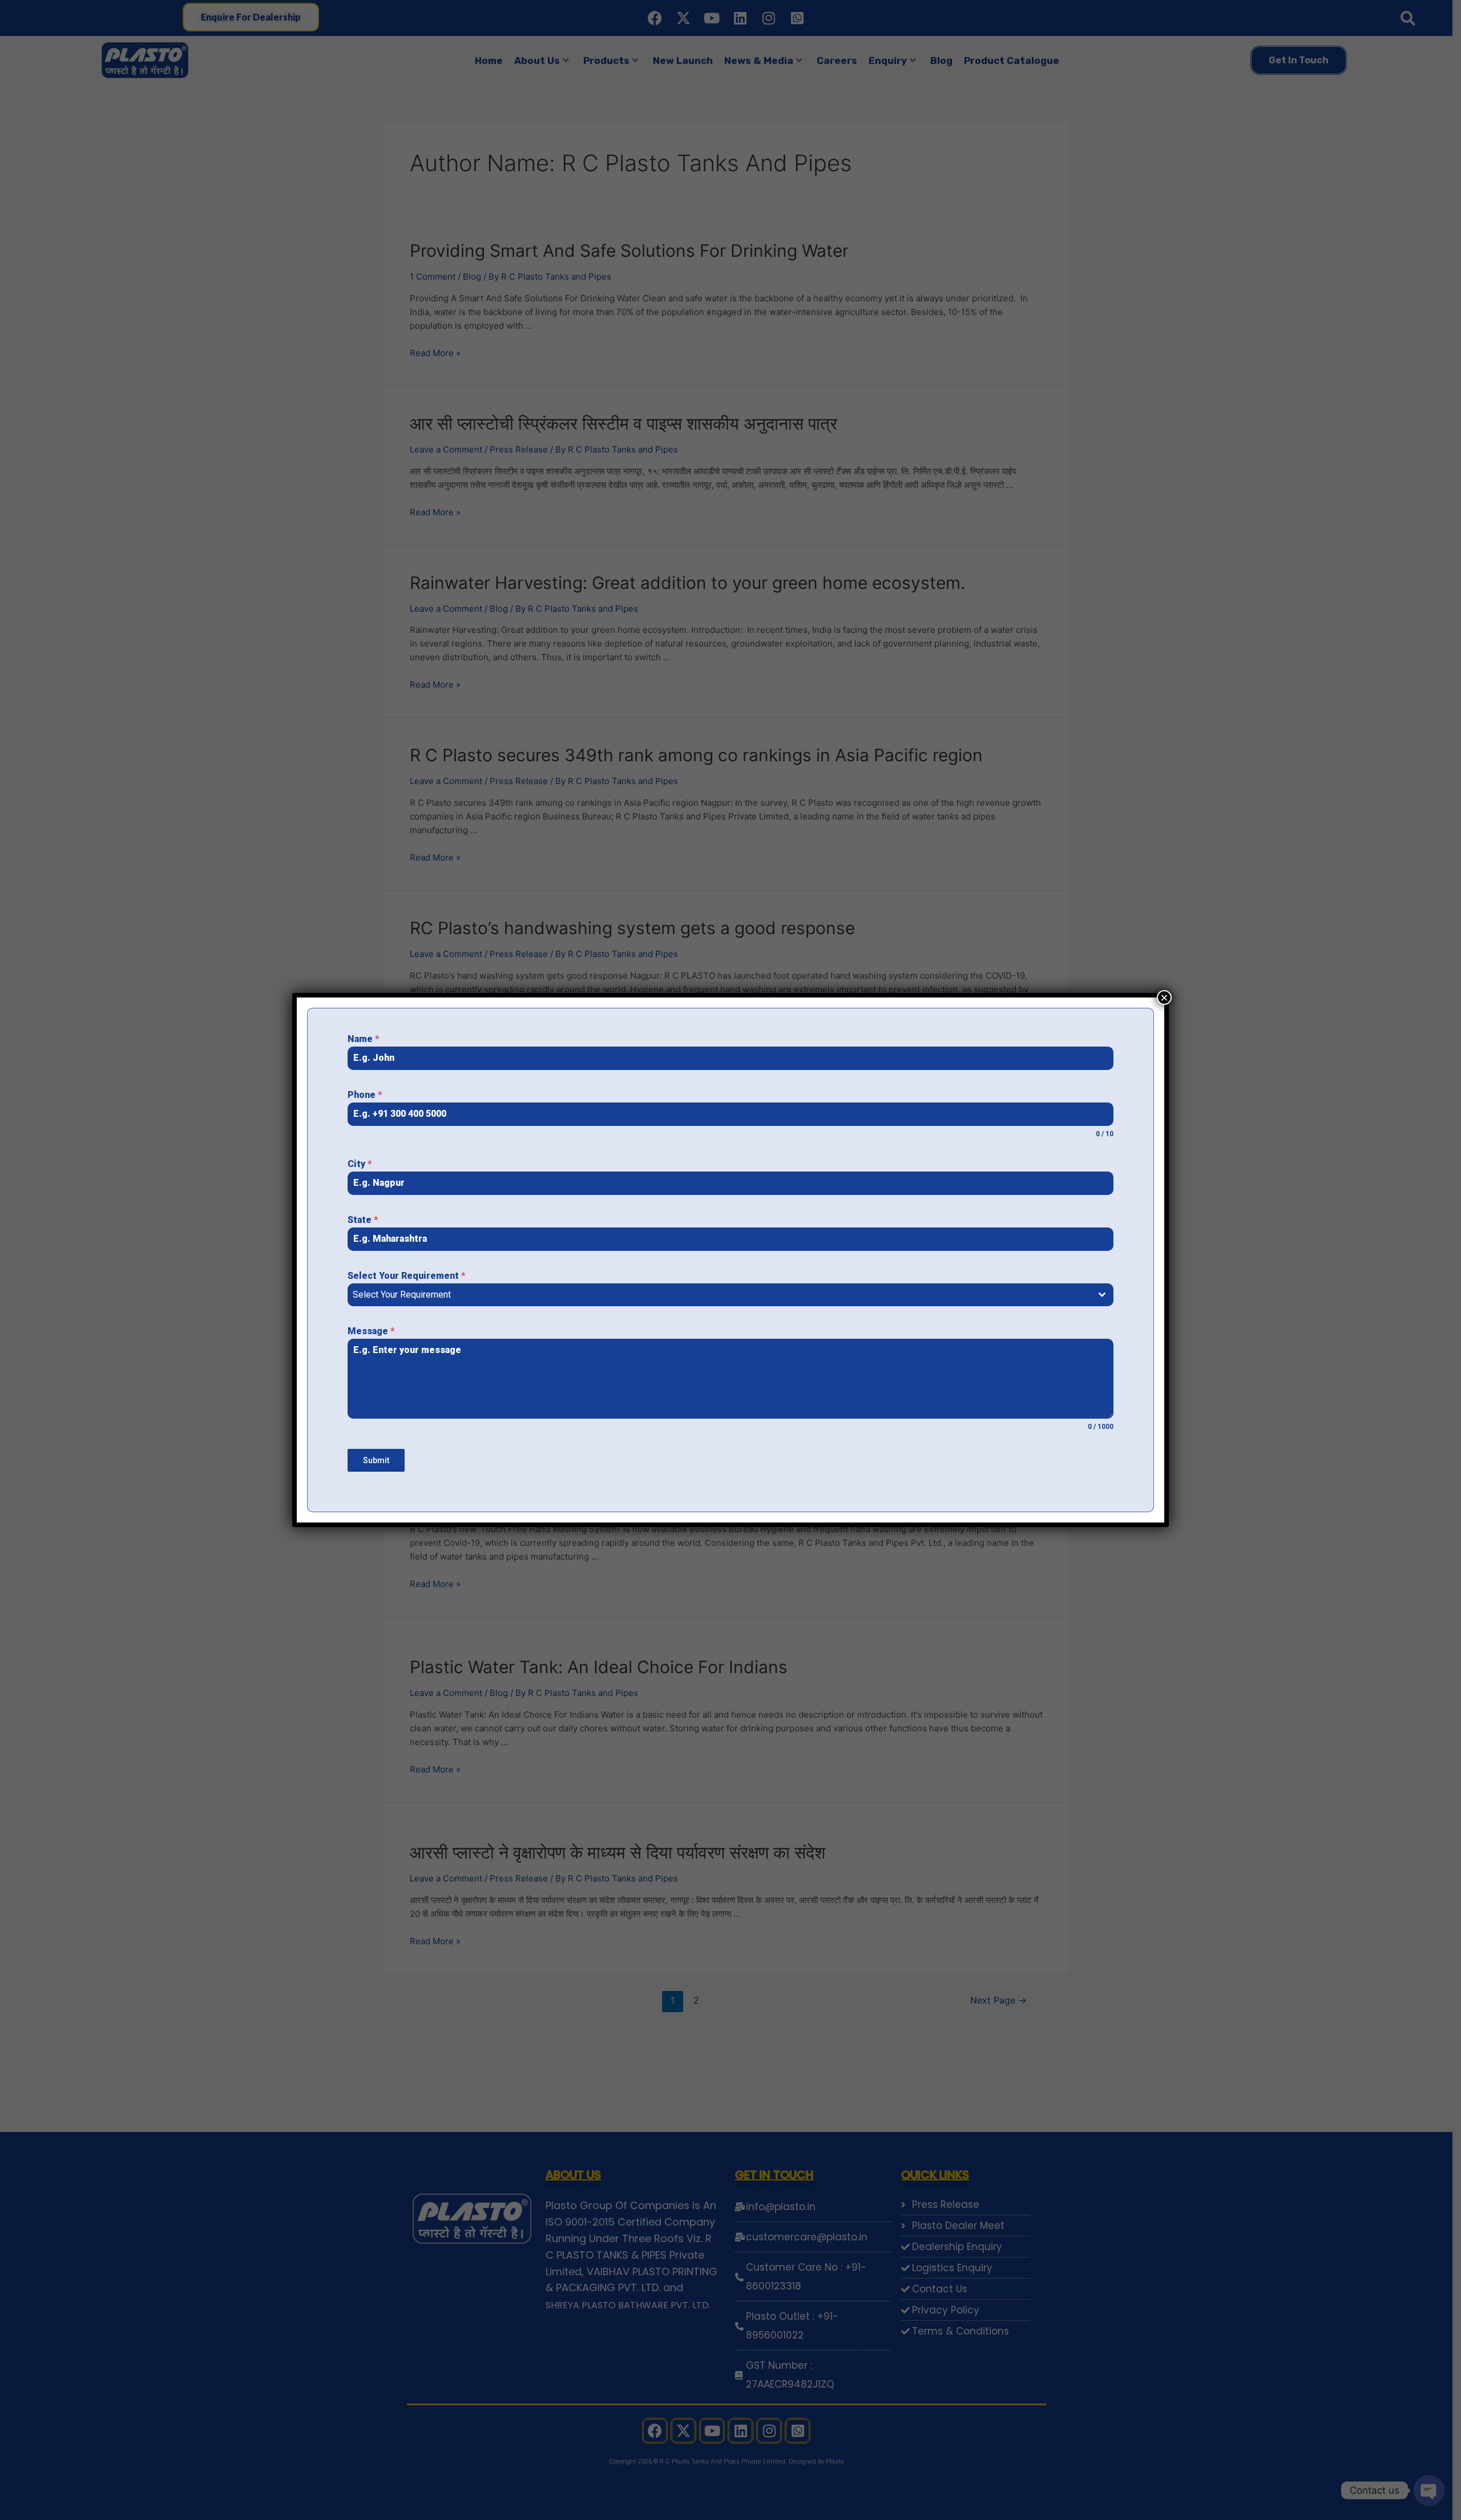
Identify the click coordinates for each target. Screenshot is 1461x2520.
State (363, 1220)
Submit (376, 1460)
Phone (365, 1095)
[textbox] (720, 1295)
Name (363, 1039)
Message (371, 1331)
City (360, 1164)
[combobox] (730, 1295)
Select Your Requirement (406, 1276)
